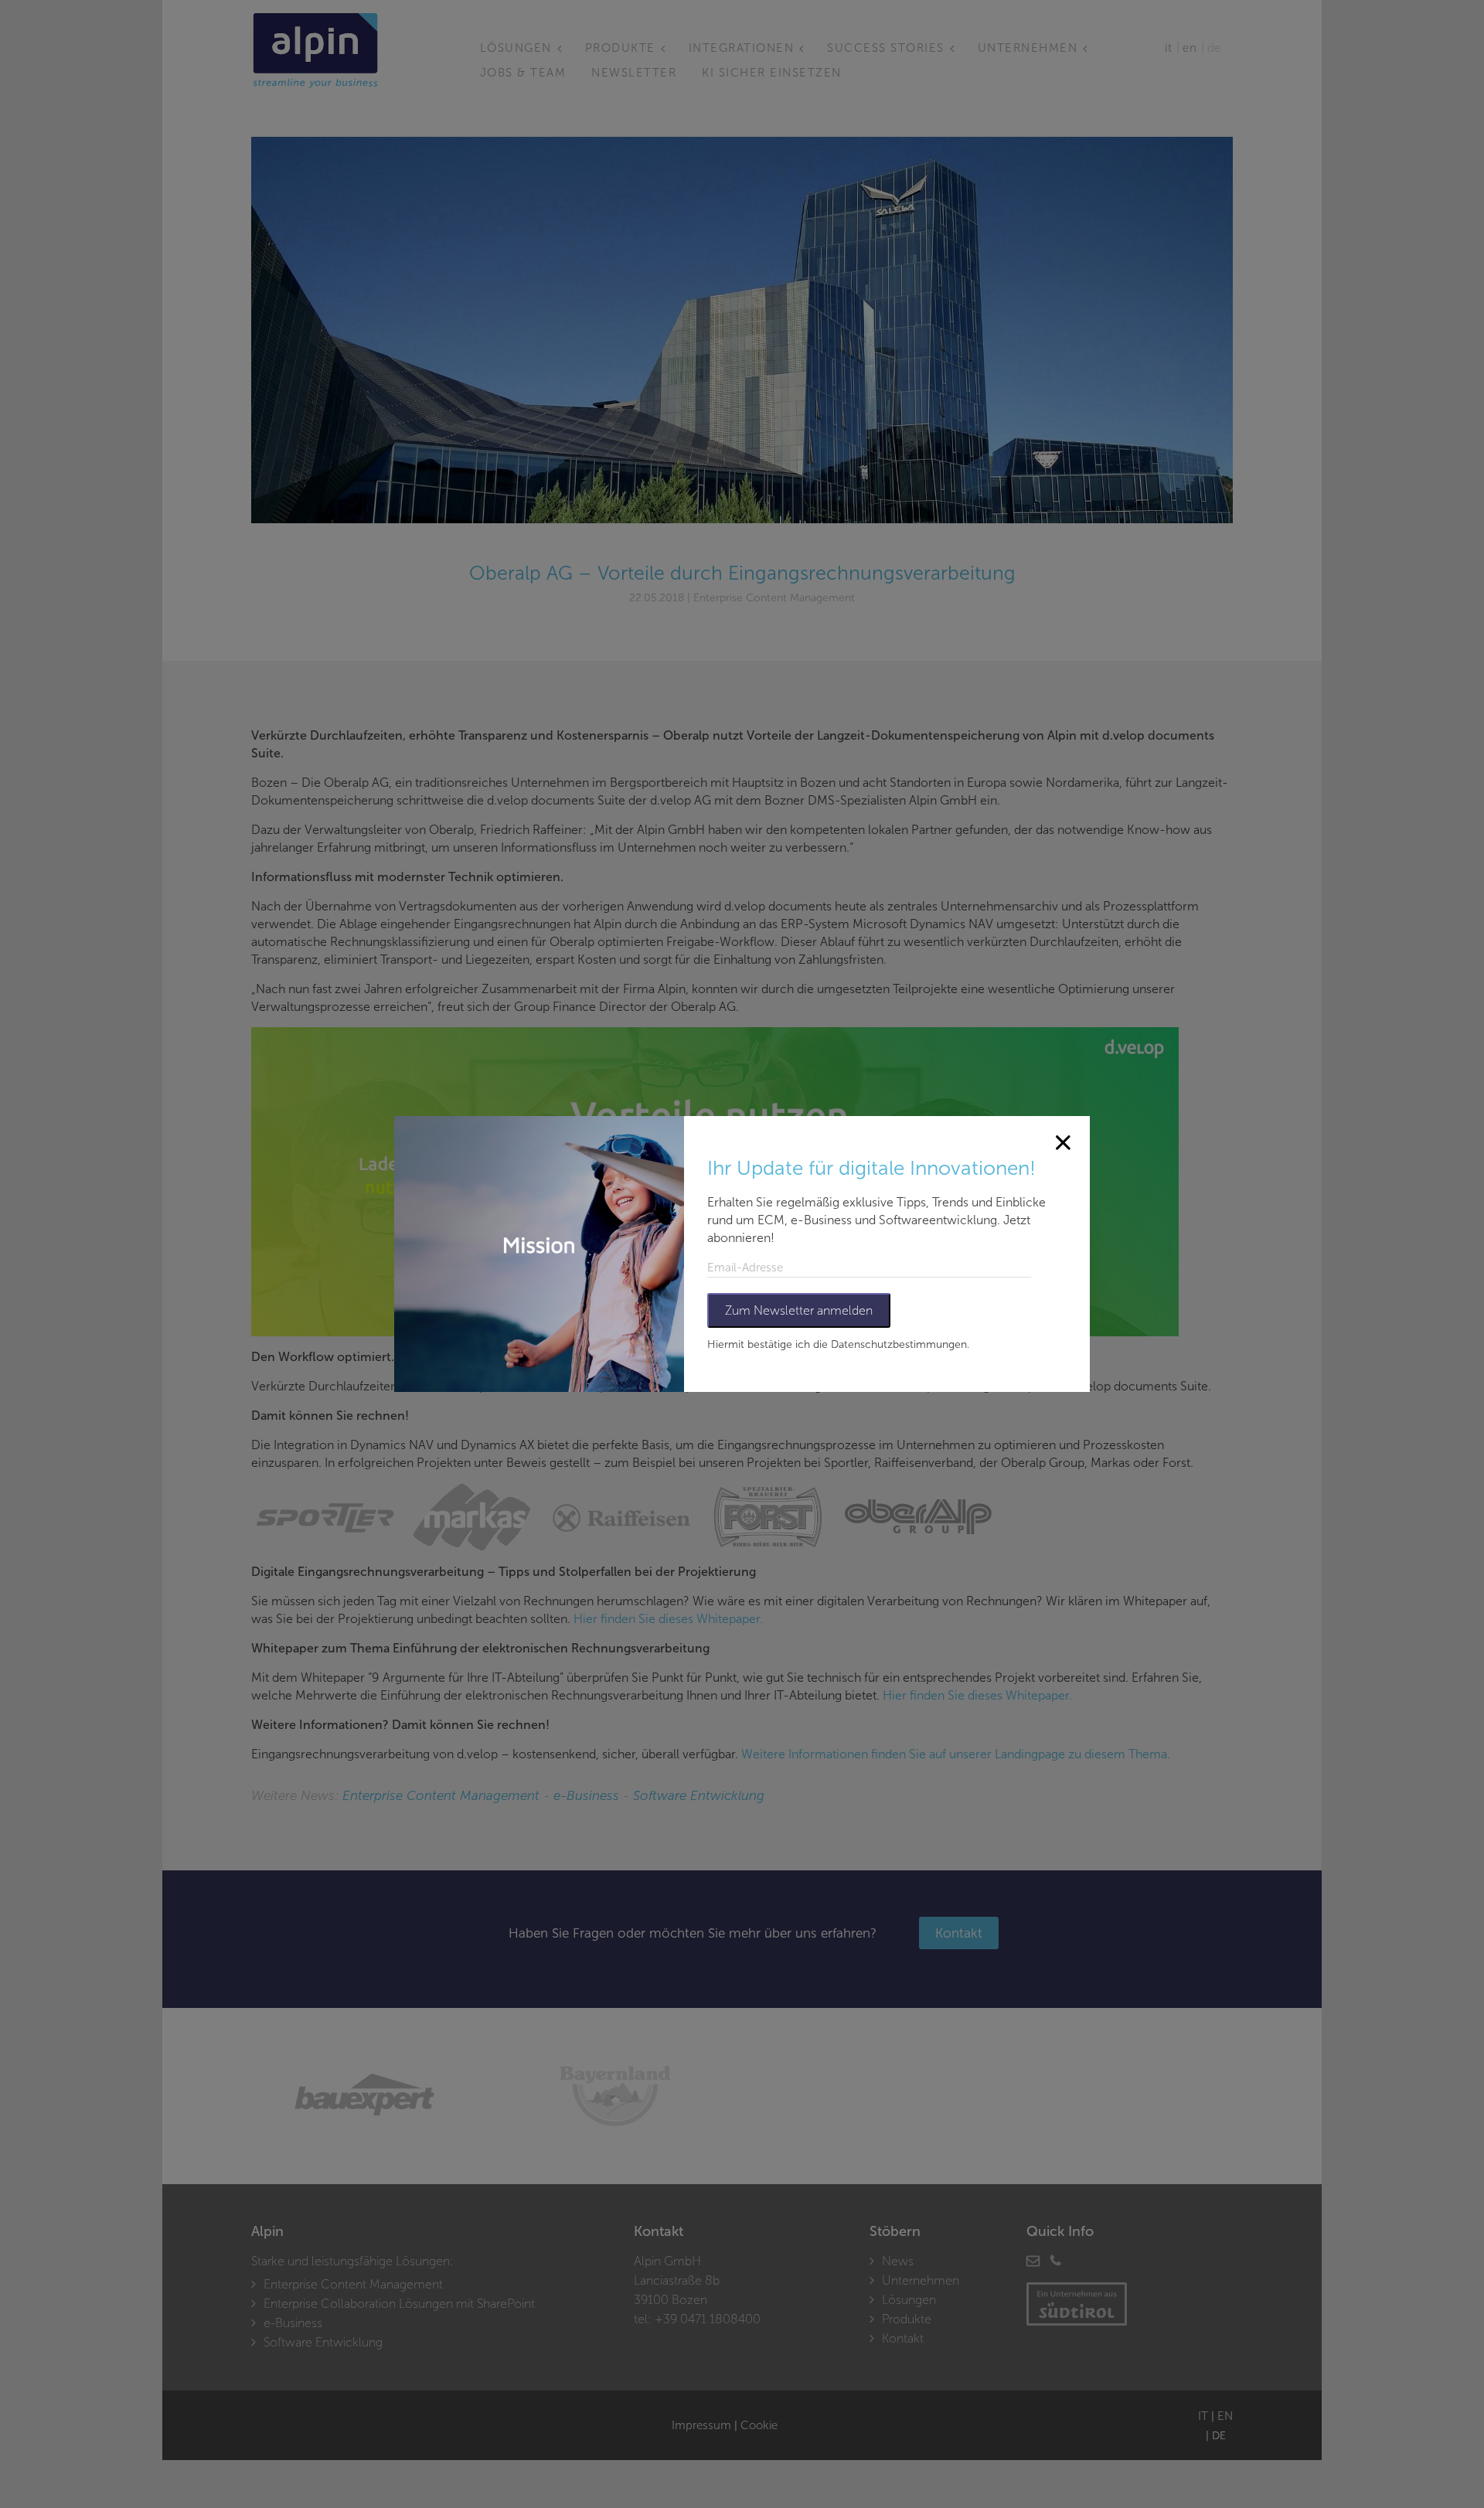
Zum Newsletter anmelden (799, 1310)
